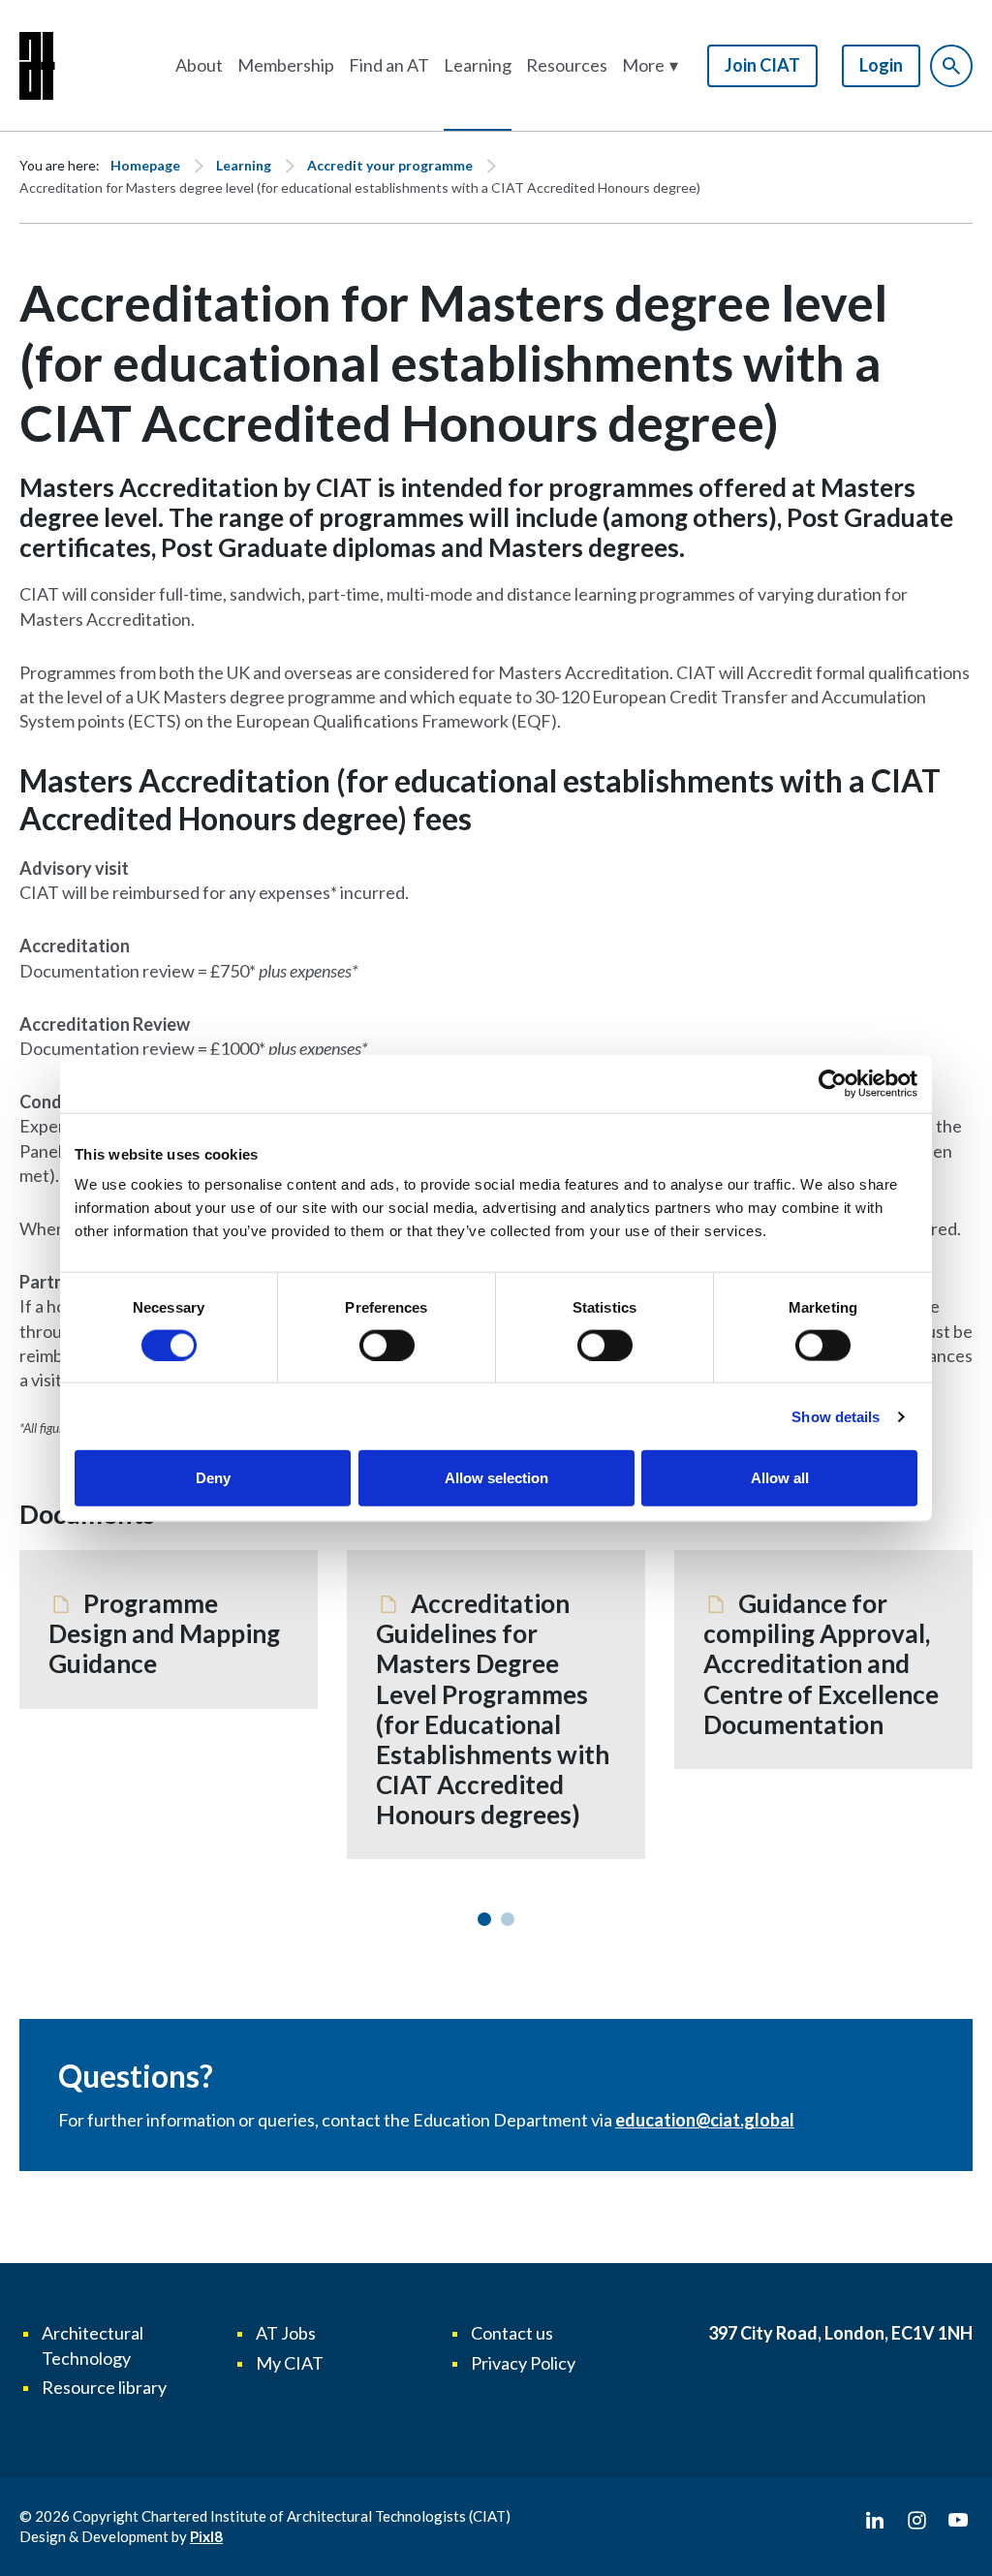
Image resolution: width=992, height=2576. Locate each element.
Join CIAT (762, 65)
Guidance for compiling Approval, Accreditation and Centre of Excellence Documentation (821, 1664)
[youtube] (958, 2521)
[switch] (387, 1345)
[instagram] (916, 2521)
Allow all (780, 1478)
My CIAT (290, 2363)
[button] (650, 65)
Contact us (512, 2333)
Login (881, 65)
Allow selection (496, 1478)
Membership (286, 65)
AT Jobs (286, 2333)
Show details (836, 1416)
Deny (213, 1478)
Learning (478, 65)
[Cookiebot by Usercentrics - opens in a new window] (833, 1083)
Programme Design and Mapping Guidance (164, 1634)
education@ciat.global (705, 2120)
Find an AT (389, 65)
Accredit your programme (390, 165)
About (199, 65)
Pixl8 (206, 2536)
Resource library (104, 2387)
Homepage (145, 165)
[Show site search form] (951, 66)
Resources (567, 65)
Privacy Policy (523, 2363)
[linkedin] (875, 2521)
